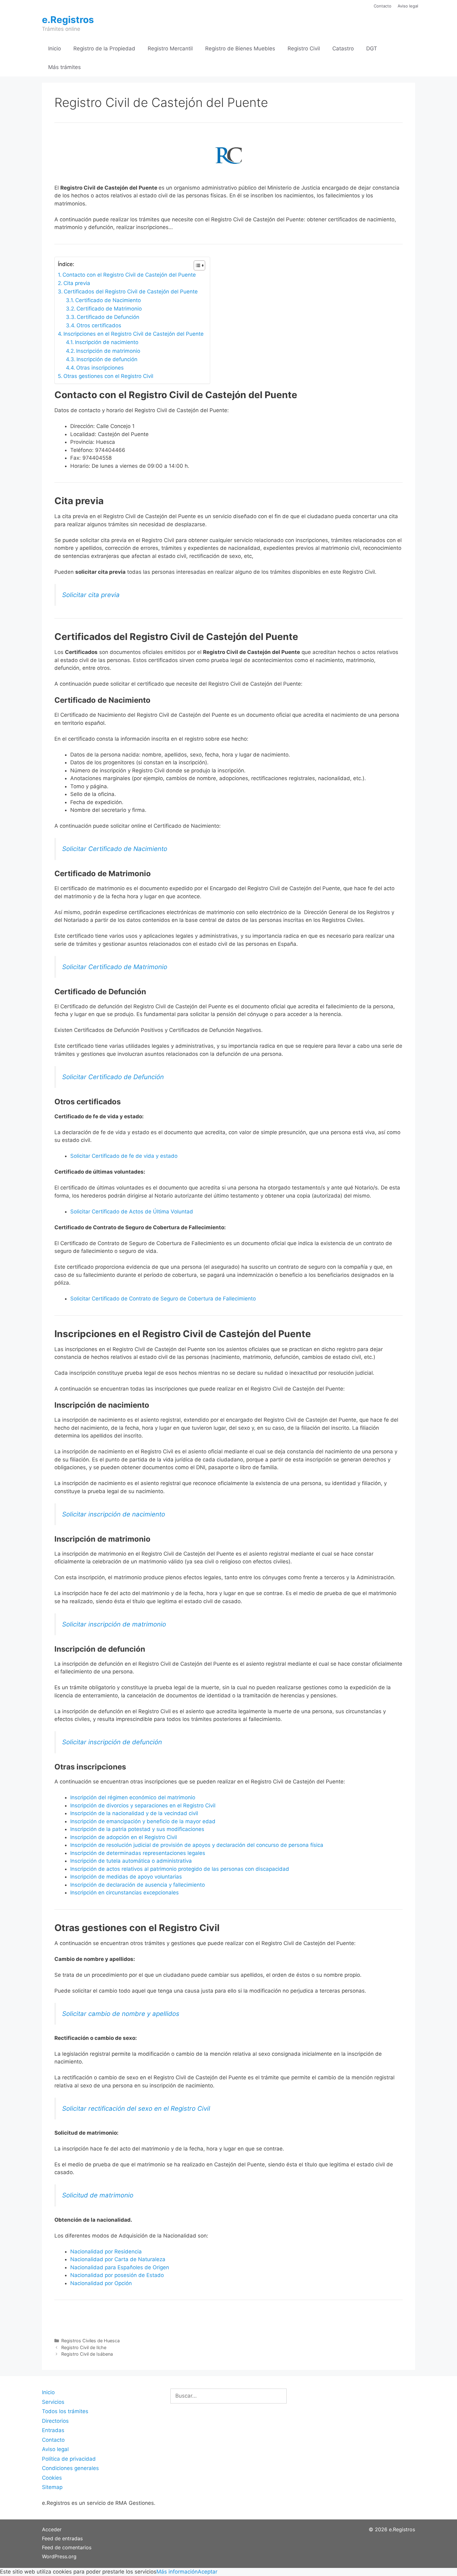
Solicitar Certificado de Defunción (113, 1077)
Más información (177, 2572)
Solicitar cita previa (91, 595)
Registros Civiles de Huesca (90, 2341)
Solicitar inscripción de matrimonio (114, 1624)
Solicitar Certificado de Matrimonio (115, 967)
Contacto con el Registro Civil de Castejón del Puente (129, 275)
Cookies (52, 2478)
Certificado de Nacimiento (108, 300)
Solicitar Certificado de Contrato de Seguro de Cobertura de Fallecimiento (163, 1299)
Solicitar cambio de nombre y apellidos (121, 2014)
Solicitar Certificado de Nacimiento (115, 849)
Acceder (52, 2529)
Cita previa (77, 283)
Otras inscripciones (100, 368)
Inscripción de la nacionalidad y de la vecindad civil (134, 1813)
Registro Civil (304, 48)
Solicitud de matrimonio (98, 2195)
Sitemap (52, 2487)
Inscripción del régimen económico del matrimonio (133, 1797)
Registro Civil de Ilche (84, 2347)
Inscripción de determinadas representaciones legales (138, 1853)
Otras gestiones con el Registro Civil (108, 376)
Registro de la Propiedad (104, 48)
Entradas (53, 2430)
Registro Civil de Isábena (87, 2354)
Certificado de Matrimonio (109, 309)
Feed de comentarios (67, 2547)
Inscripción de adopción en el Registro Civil (124, 1837)
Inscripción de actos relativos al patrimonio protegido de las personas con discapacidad (180, 1869)
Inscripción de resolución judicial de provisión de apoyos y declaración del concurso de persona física (197, 1845)
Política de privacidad (69, 2459)
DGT (372, 48)
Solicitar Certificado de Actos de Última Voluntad (132, 1212)
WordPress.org (59, 2556)
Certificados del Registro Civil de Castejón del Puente (131, 292)
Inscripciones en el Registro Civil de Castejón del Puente (134, 334)
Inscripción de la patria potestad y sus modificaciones (137, 1829)
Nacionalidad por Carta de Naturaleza (118, 2259)
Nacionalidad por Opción (101, 2283)
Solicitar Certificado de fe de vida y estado (124, 1156)
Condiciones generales (70, 2468)
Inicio (55, 48)
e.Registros (68, 20)
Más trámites (65, 67)
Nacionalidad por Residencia (106, 2252)
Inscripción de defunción (107, 359)
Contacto (383, 6)
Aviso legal (408, 6)
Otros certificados (99, 325)
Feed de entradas (62, 2538)
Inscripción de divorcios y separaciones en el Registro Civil (143, 1805)
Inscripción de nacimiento (107, 342)
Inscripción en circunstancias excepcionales (125, 1893)
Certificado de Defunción (108, 317)
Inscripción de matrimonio (108, 351)
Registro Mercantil (170, 48)
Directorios (55, 2421)
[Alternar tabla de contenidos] (196, 265)
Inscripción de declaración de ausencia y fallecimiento (138, 1885)
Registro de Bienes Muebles (240, 48)
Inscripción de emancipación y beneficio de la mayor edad (143, 1821)
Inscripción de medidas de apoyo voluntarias (126, 1877)
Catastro (343, 48)
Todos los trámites (65, 2411)
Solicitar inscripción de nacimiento (114, 1514)
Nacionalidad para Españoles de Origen (120, 2267)
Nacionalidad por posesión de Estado (117, 2275)
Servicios (53, 2402)
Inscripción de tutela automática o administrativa (131, 1861)
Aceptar (208, 2572)
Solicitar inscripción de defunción (112, 1742)
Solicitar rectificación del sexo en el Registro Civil (136, 2108)
